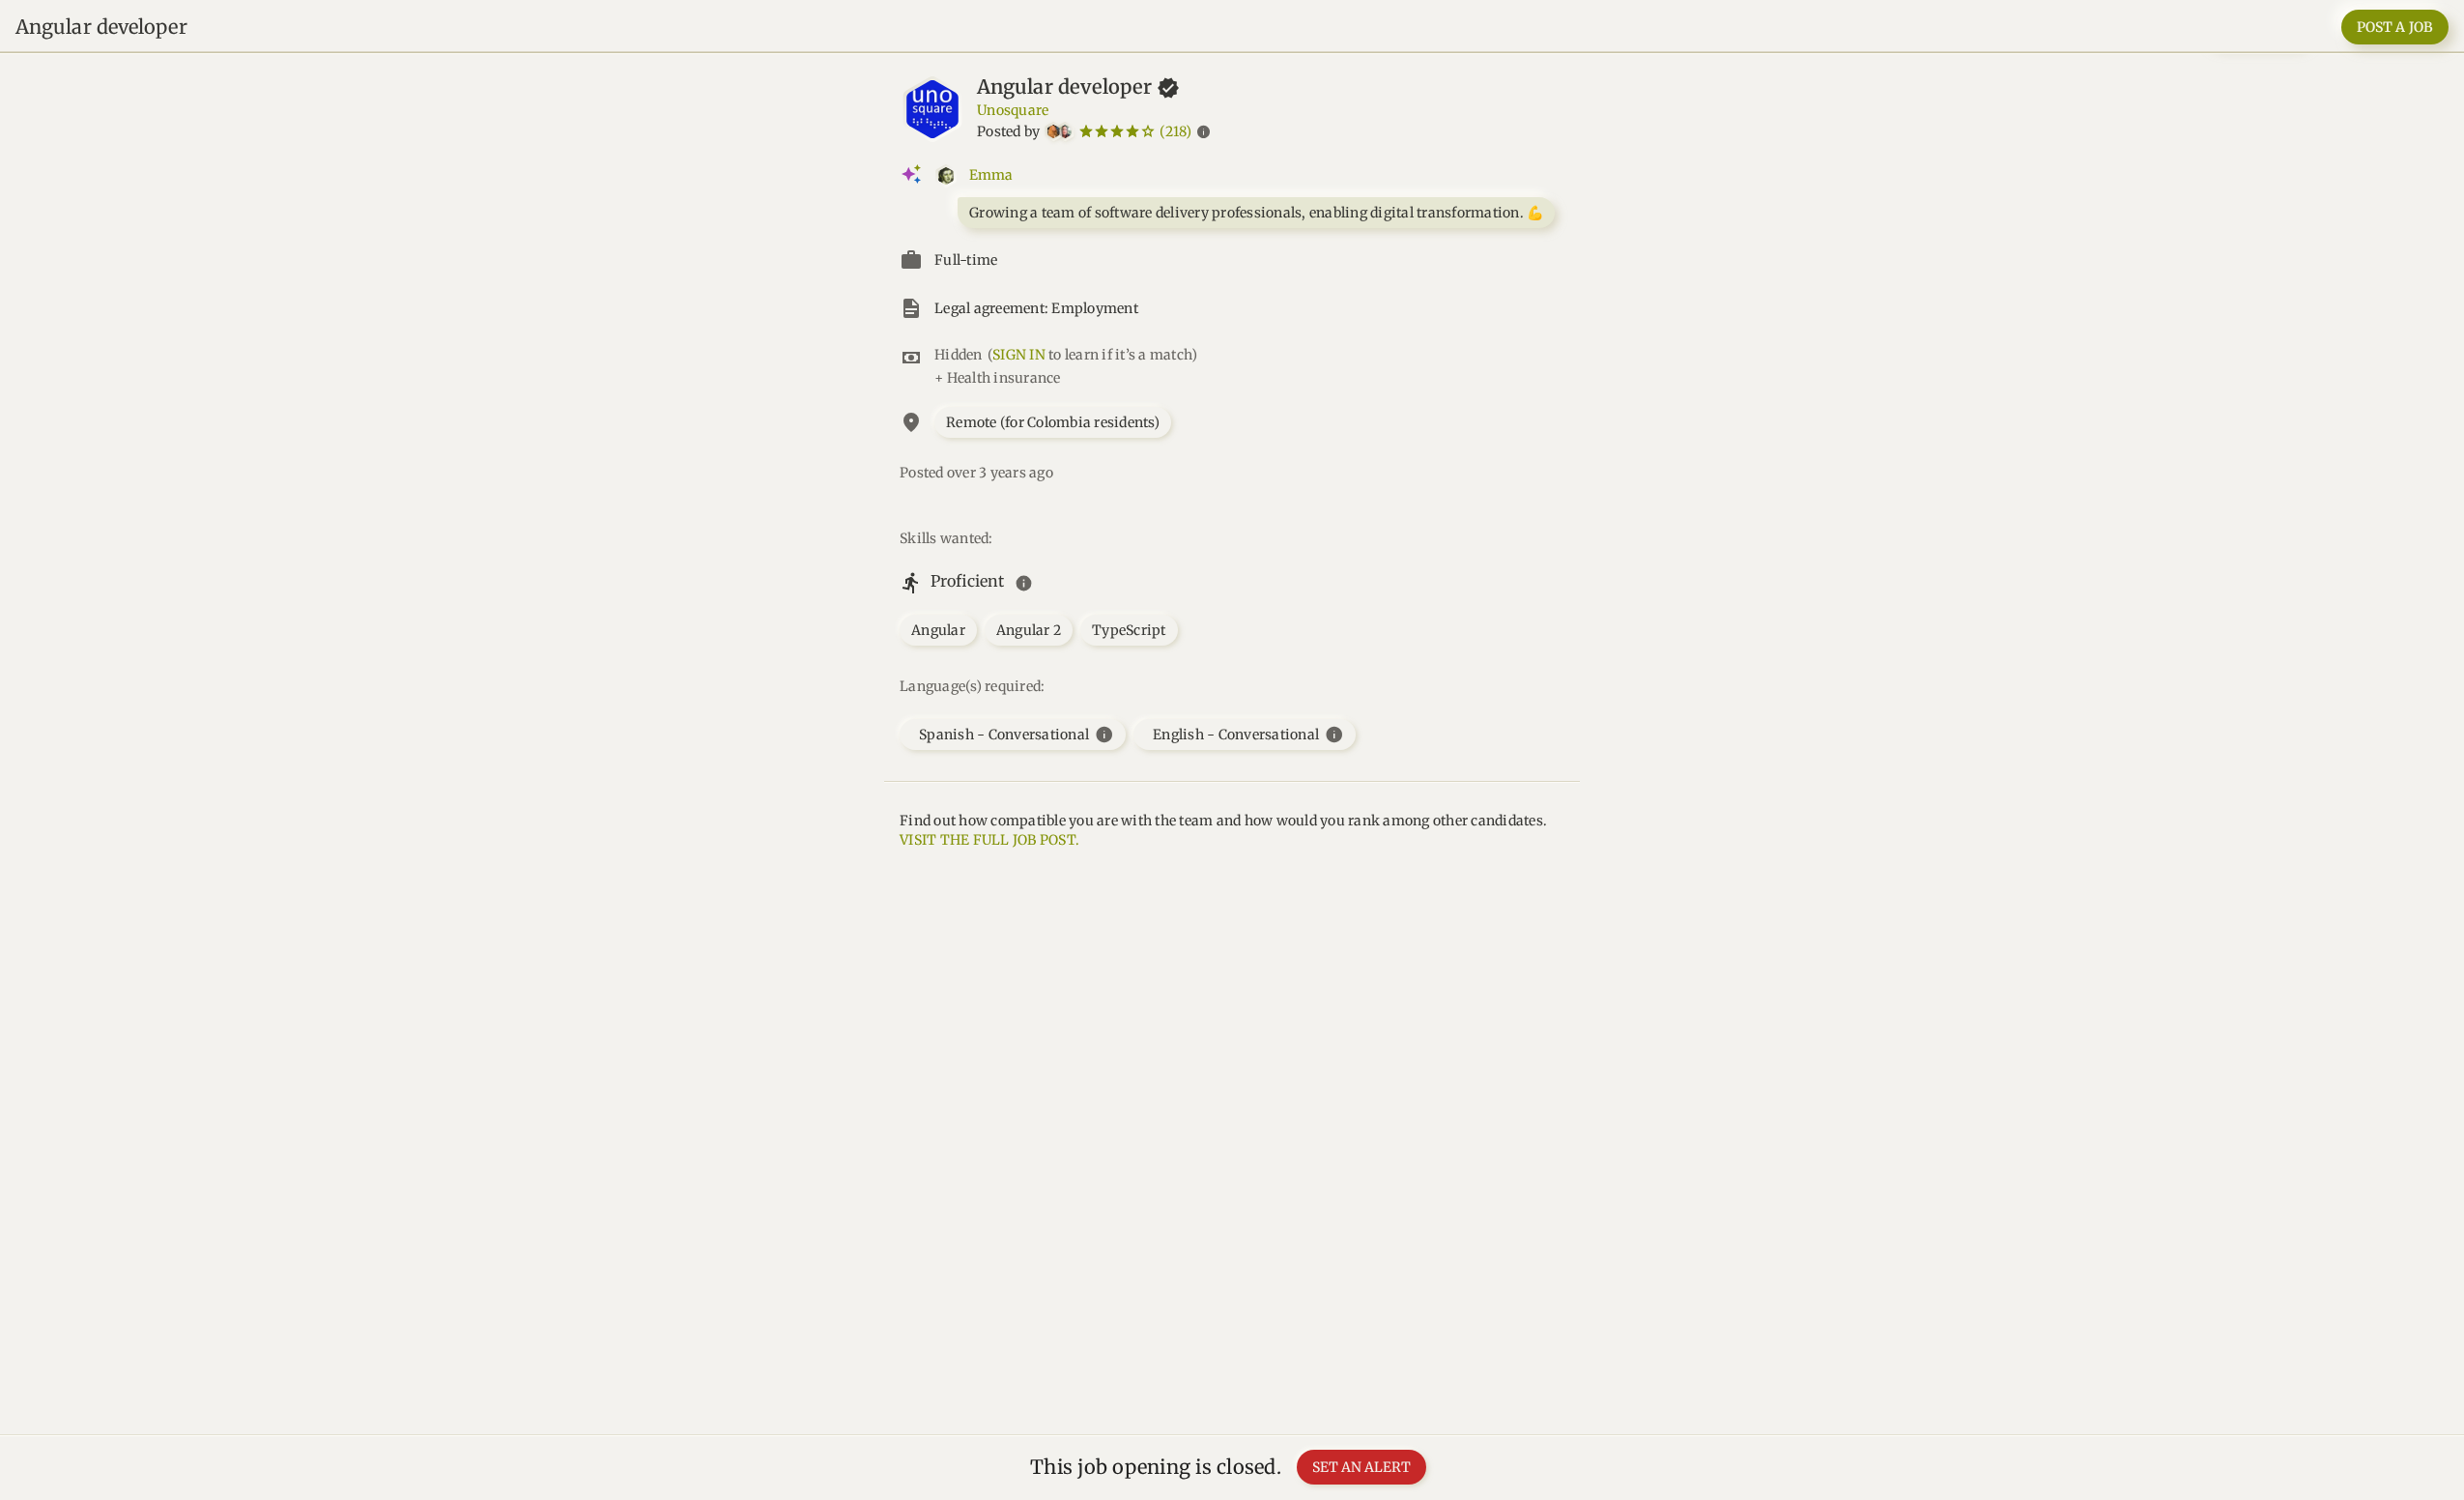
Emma (991, 175)
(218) (1175, 131)
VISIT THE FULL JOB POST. (989, 840)
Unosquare (1013, 110)
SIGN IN (1019, 355)
